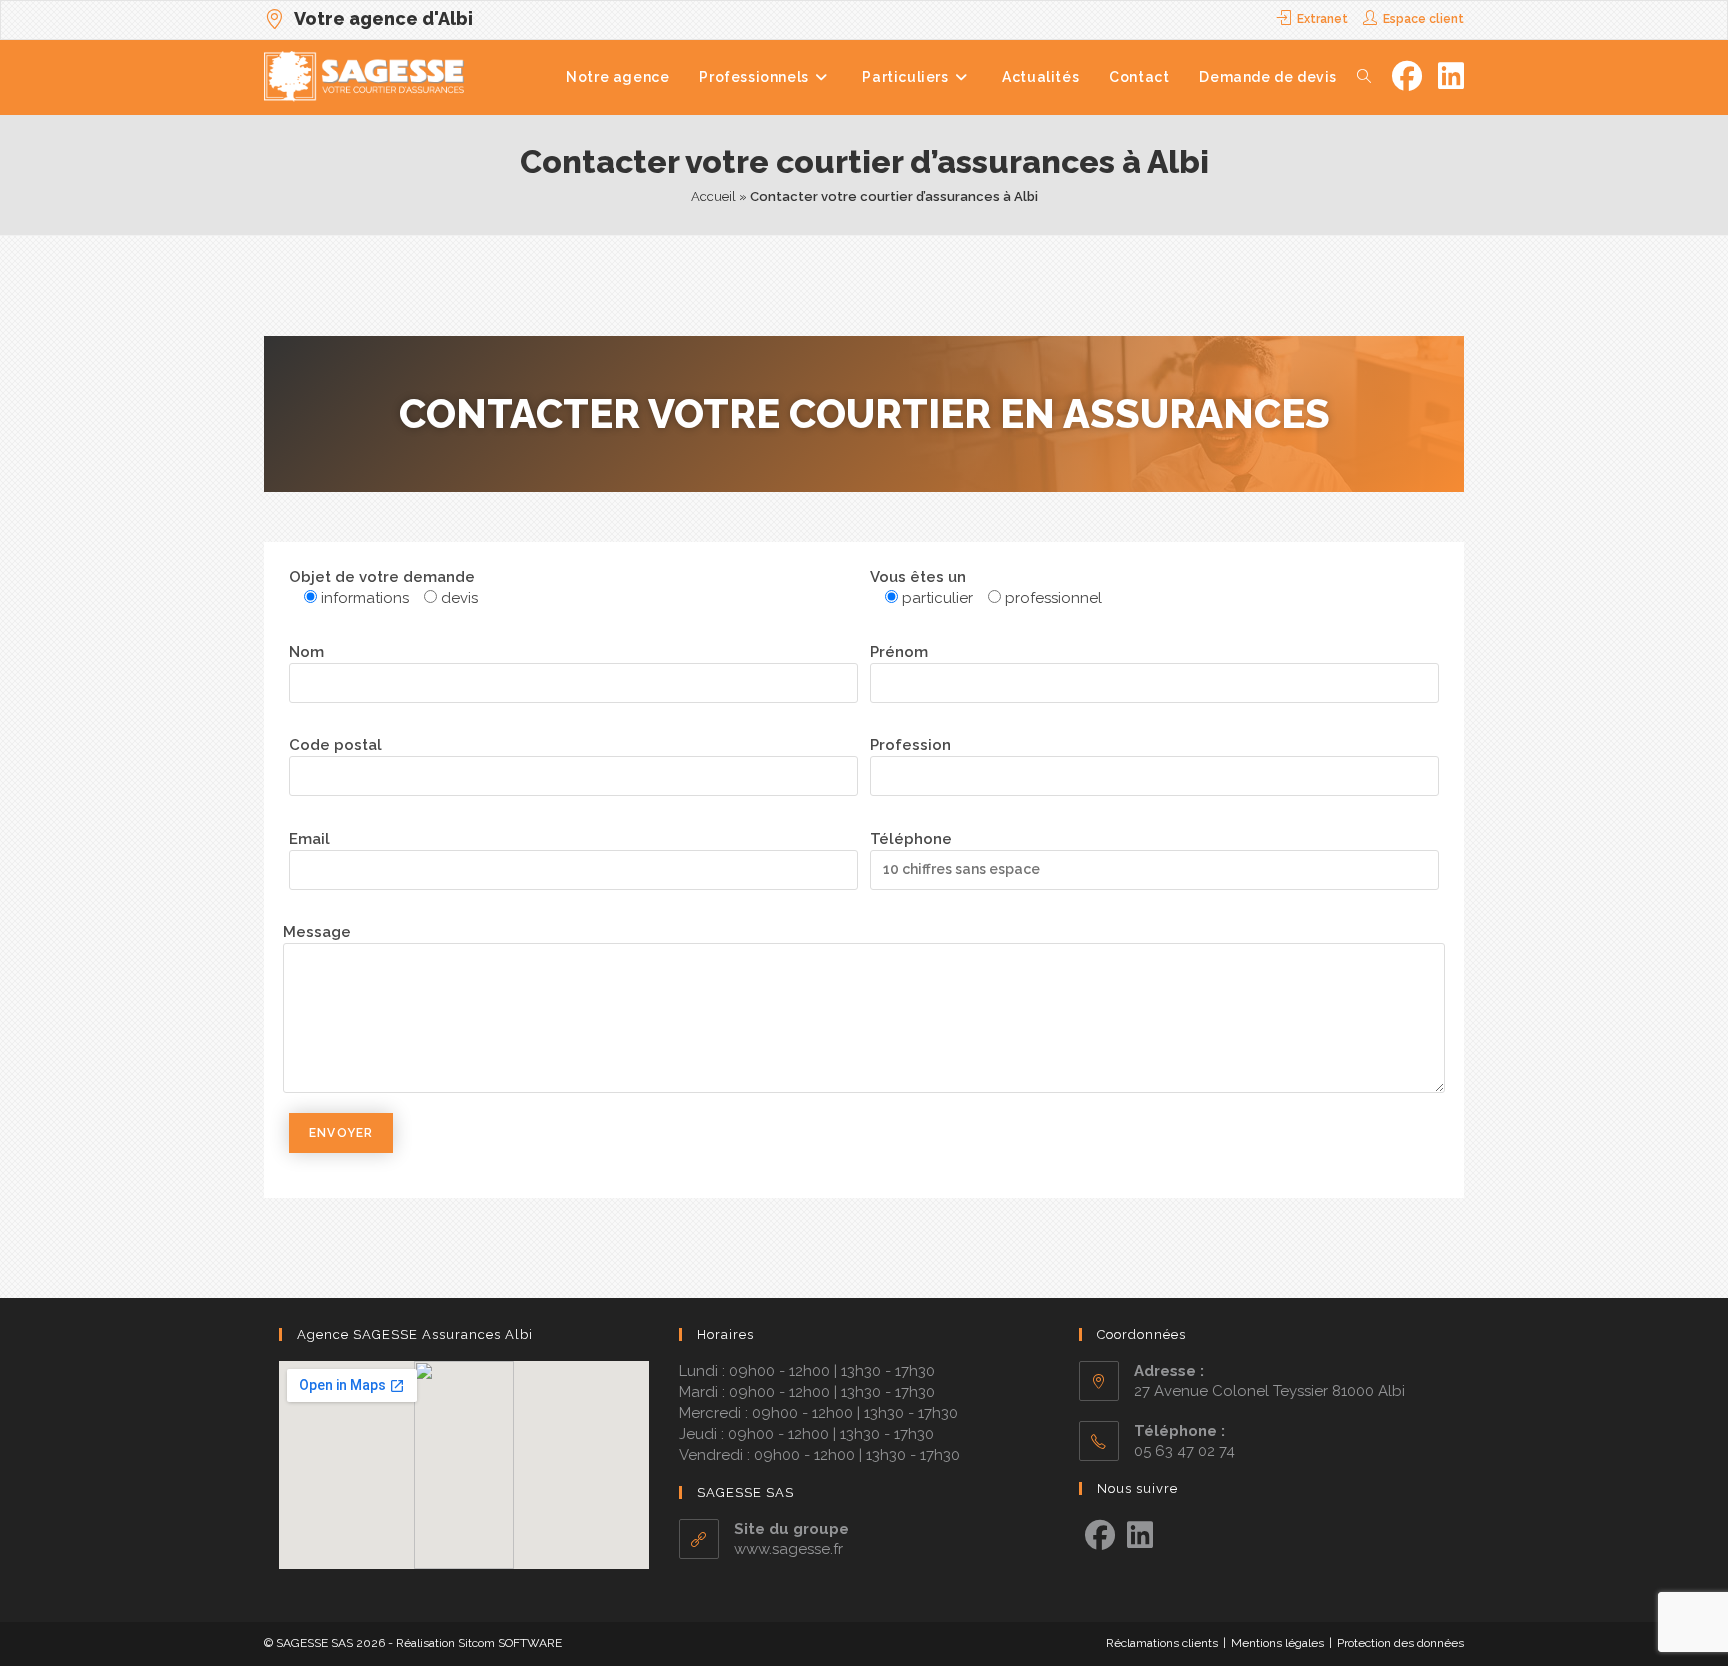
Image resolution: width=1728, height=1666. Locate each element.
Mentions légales (1277, 1643)
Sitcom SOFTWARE (510, 1643)
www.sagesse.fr (788, 1549)
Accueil (713, 196)
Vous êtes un (918, 577)
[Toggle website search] (1364, 77)
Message (317, 932)
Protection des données (1400, 1643)
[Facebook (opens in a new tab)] (1407, 76)
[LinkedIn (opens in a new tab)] (1451, 76)
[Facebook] (1100, 1536)
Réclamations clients (1162, 1643)
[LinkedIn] (1140, 1536)
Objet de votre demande (382, 577)
